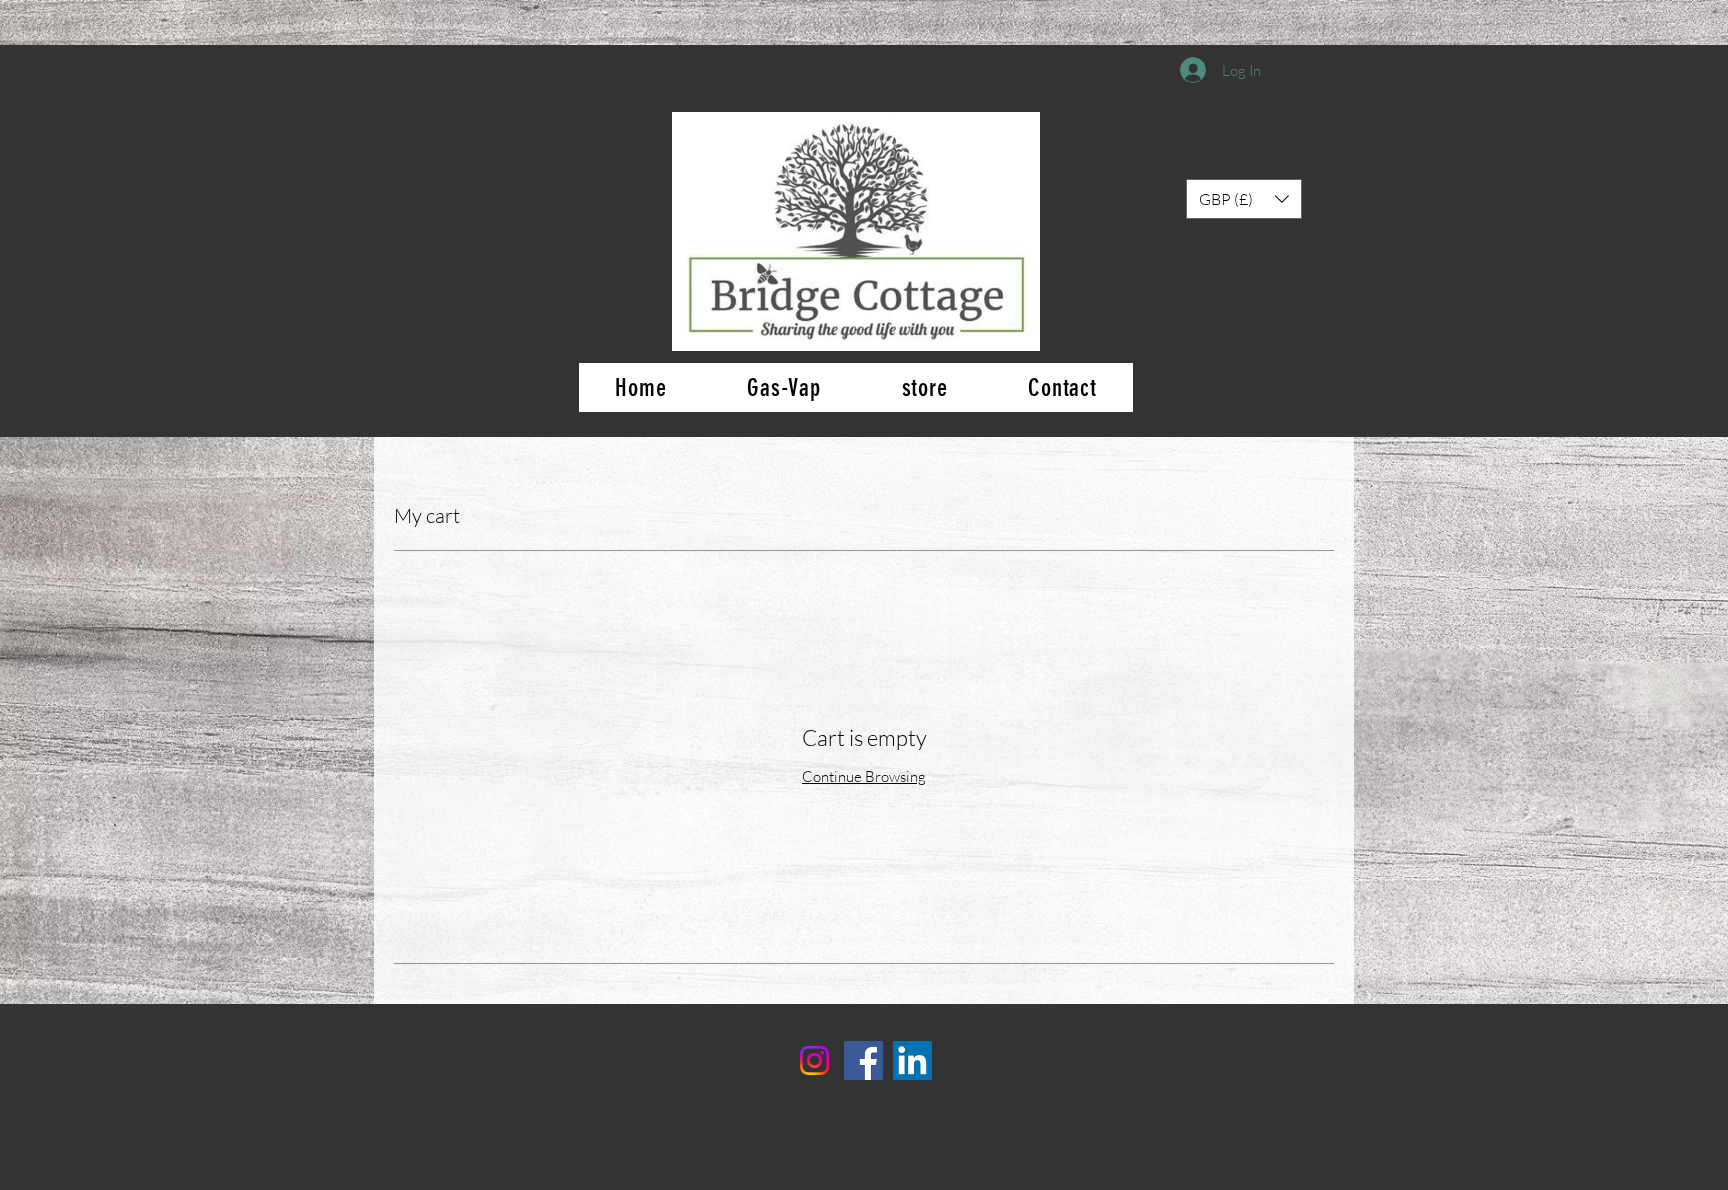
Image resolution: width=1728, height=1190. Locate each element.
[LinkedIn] (912, 1060)
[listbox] (1244, 199)
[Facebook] (863, 1060)
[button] (1244, 199)
